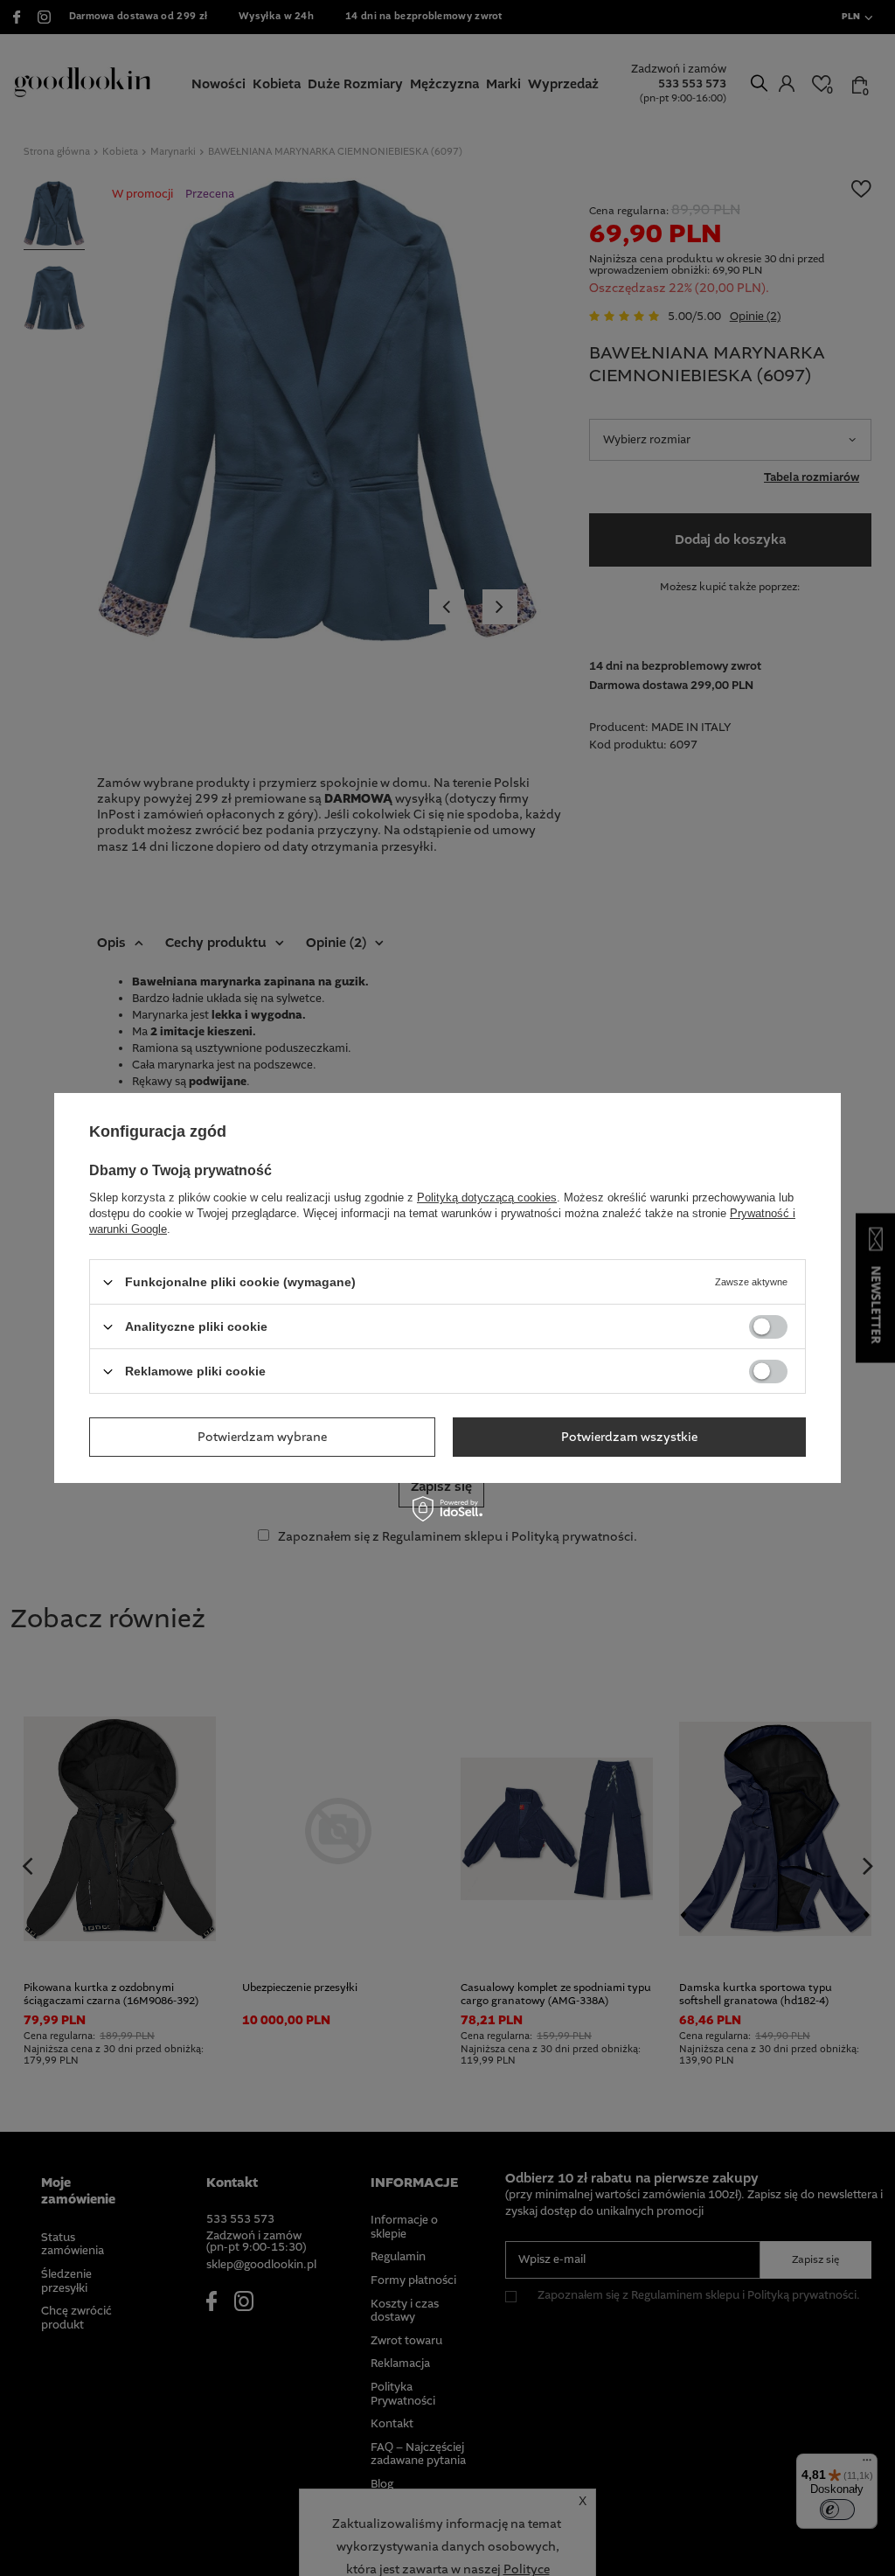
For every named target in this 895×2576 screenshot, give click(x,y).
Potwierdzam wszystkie (629, 1437)
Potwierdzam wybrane (262, 1437)
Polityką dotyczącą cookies (487, 1197)
